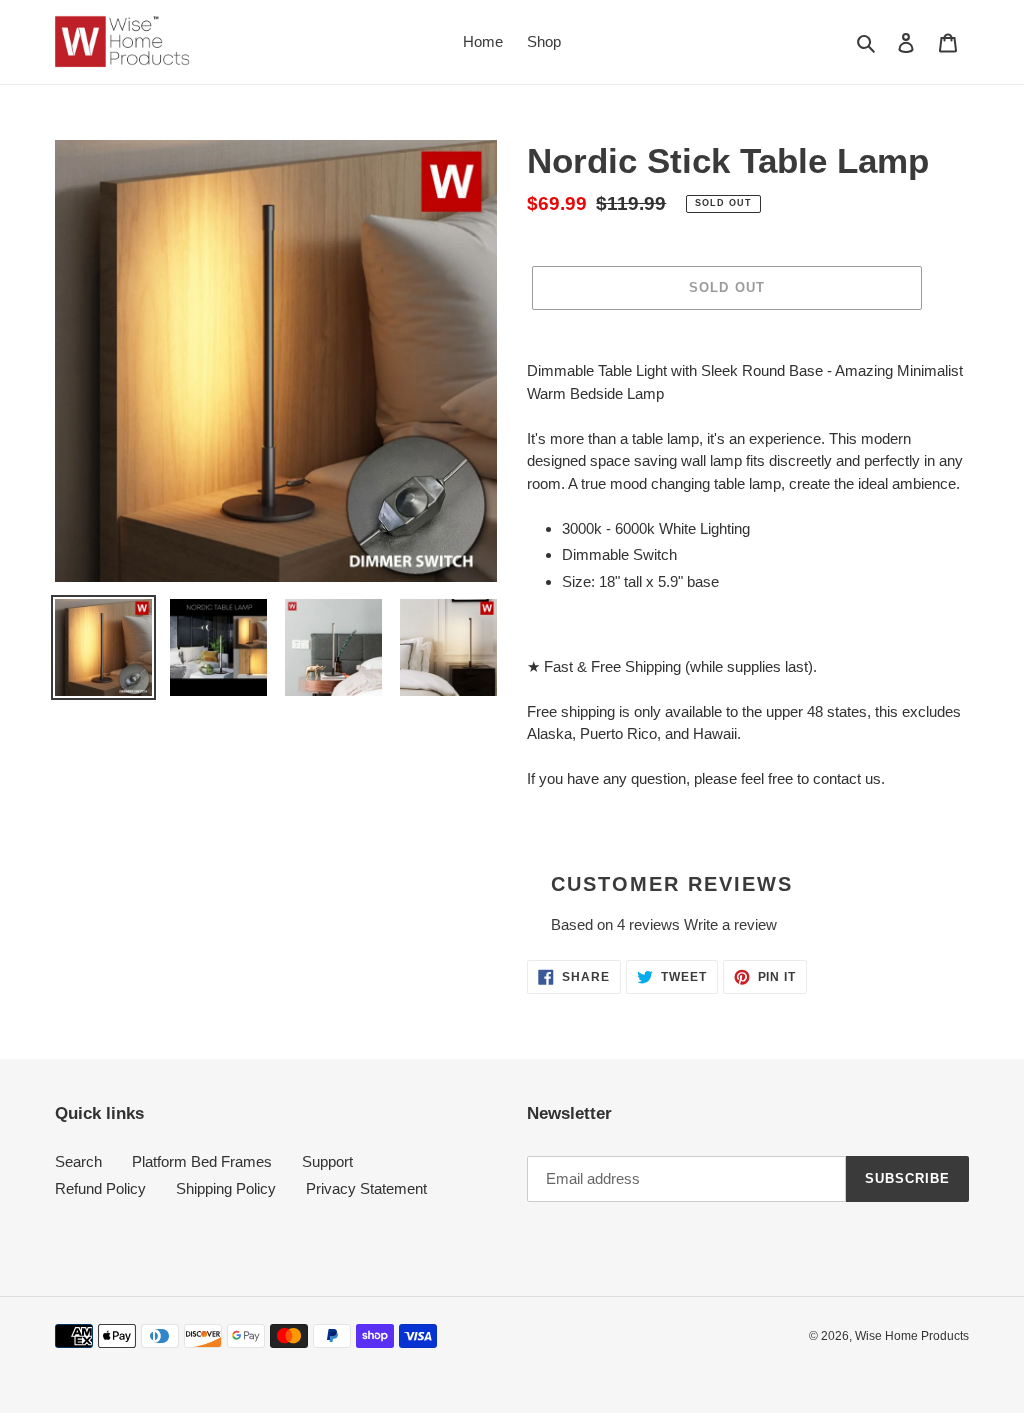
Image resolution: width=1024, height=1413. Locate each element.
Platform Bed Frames (202, 1161)
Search (78, 1161)
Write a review (730, 924)
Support (327, 1161)
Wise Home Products (912, 1336)
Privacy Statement (366, 1188)
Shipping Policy (226, 1188)
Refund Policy (100, 1188)
